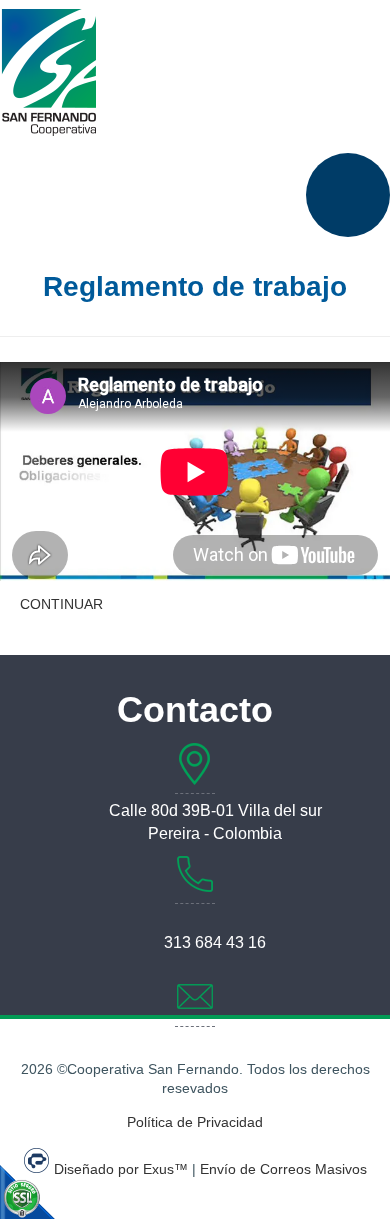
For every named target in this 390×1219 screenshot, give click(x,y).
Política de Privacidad (195, 1122)
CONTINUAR (61, 604)
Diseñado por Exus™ (121, 1169)
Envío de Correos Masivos (283, 1169)
